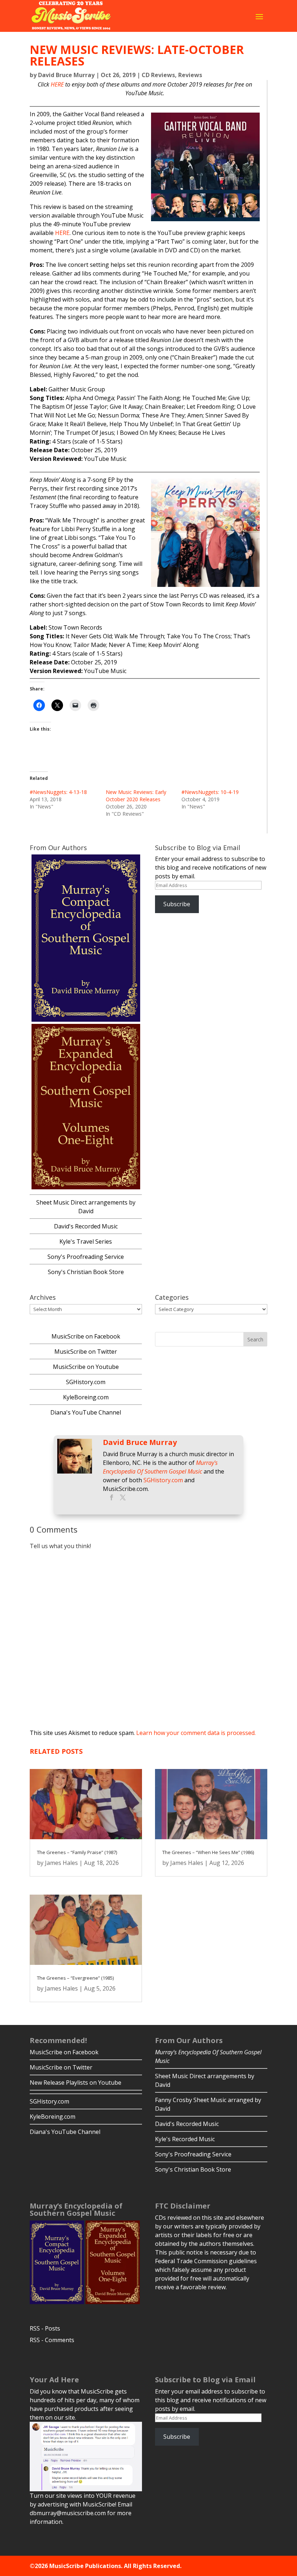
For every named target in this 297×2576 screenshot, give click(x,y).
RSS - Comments (52, 2340)
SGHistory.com (86, 1382)
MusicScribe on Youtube (86, 1367)
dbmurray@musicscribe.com (68, 2513)
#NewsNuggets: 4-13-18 (58, 792)
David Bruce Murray (66, 75)
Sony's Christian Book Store (86, 1272)
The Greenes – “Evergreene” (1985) (75, 1978)
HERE (57, 84)
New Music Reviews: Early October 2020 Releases (136, 796)
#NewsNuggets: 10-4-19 (210, 792)
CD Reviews (158, 75)
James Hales (61, 1863)
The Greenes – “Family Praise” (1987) (77, 1852)
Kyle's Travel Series (86, 1241)
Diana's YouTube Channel (86, 1412)
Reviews (190, 75)
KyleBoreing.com (86, 1397)
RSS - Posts (45, 2328)
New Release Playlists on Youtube (76, 2083)
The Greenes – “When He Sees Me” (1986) (208, 1852)
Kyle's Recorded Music (185, 2139)
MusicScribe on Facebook (86, 1336)
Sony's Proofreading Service (86, 1257)
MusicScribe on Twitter (86, 1352)
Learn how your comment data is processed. (196, 1733)
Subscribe (177, 904)
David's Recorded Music (86, 1226)
